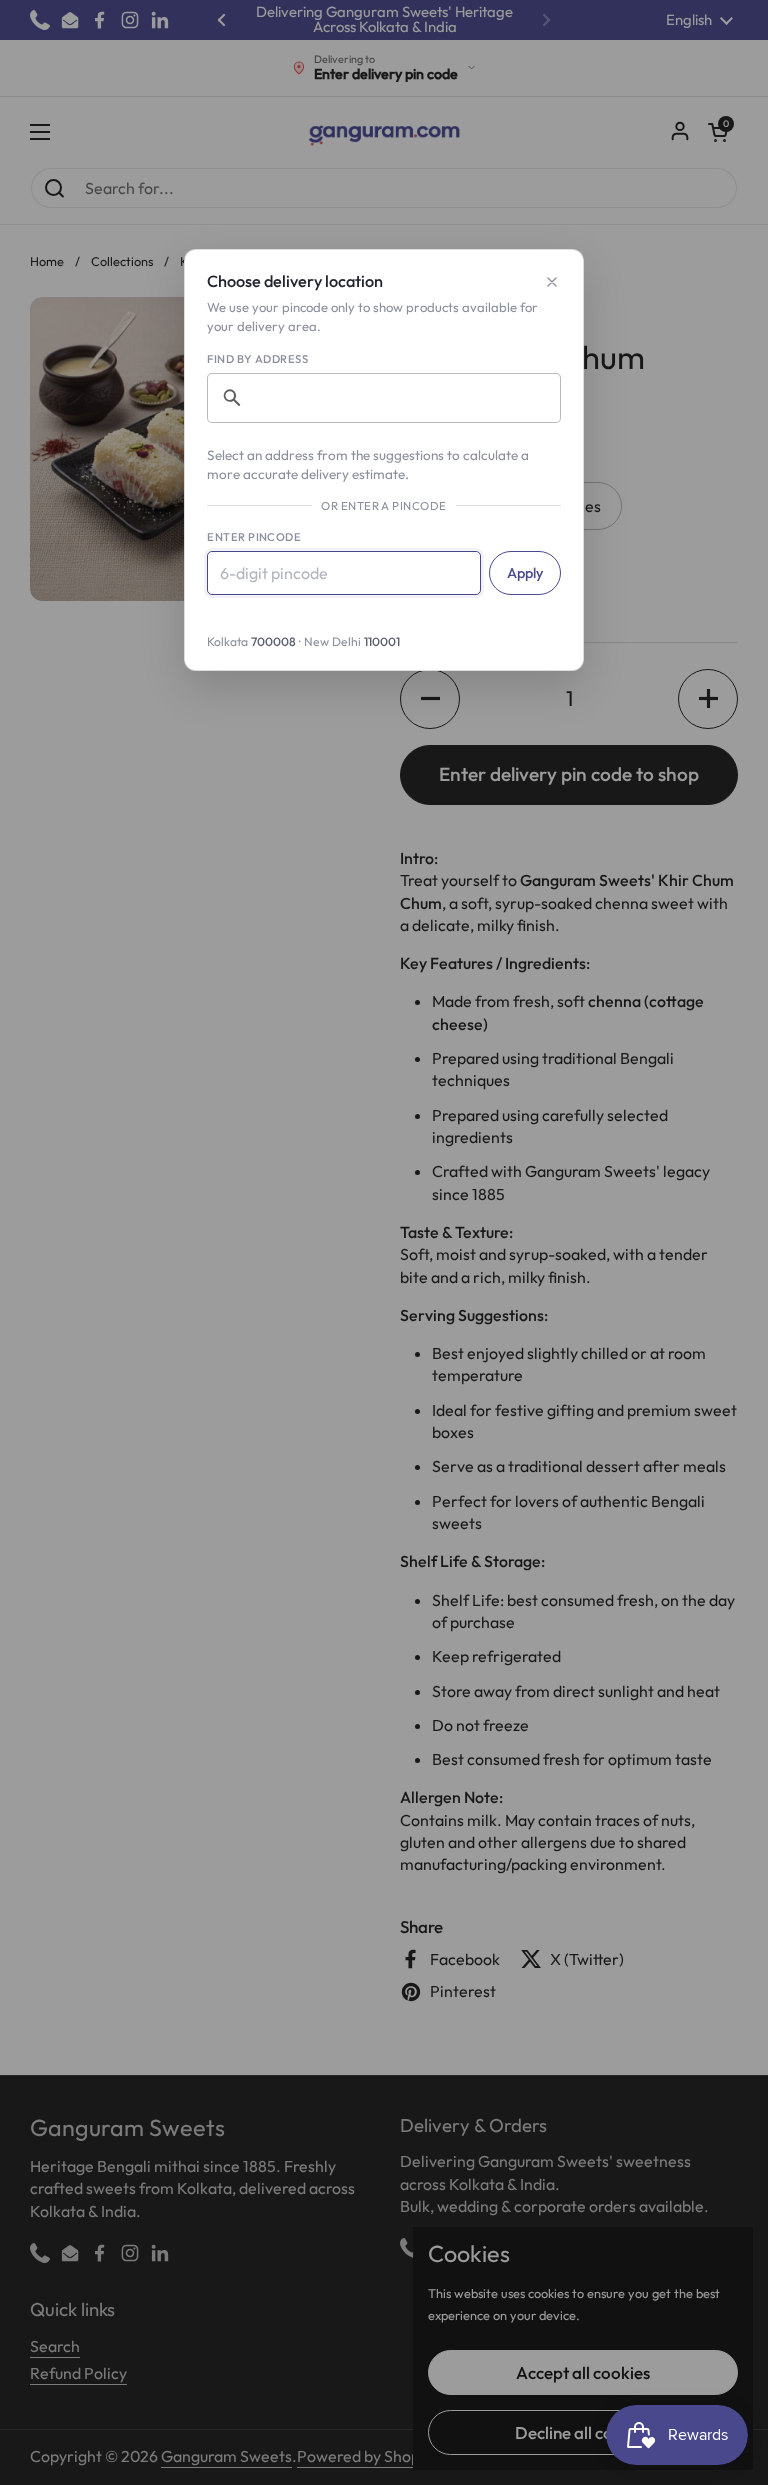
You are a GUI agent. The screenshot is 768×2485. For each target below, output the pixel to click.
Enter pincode (254, 537)
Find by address (257, 359)
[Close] (552, 282)
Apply (525, 573)
